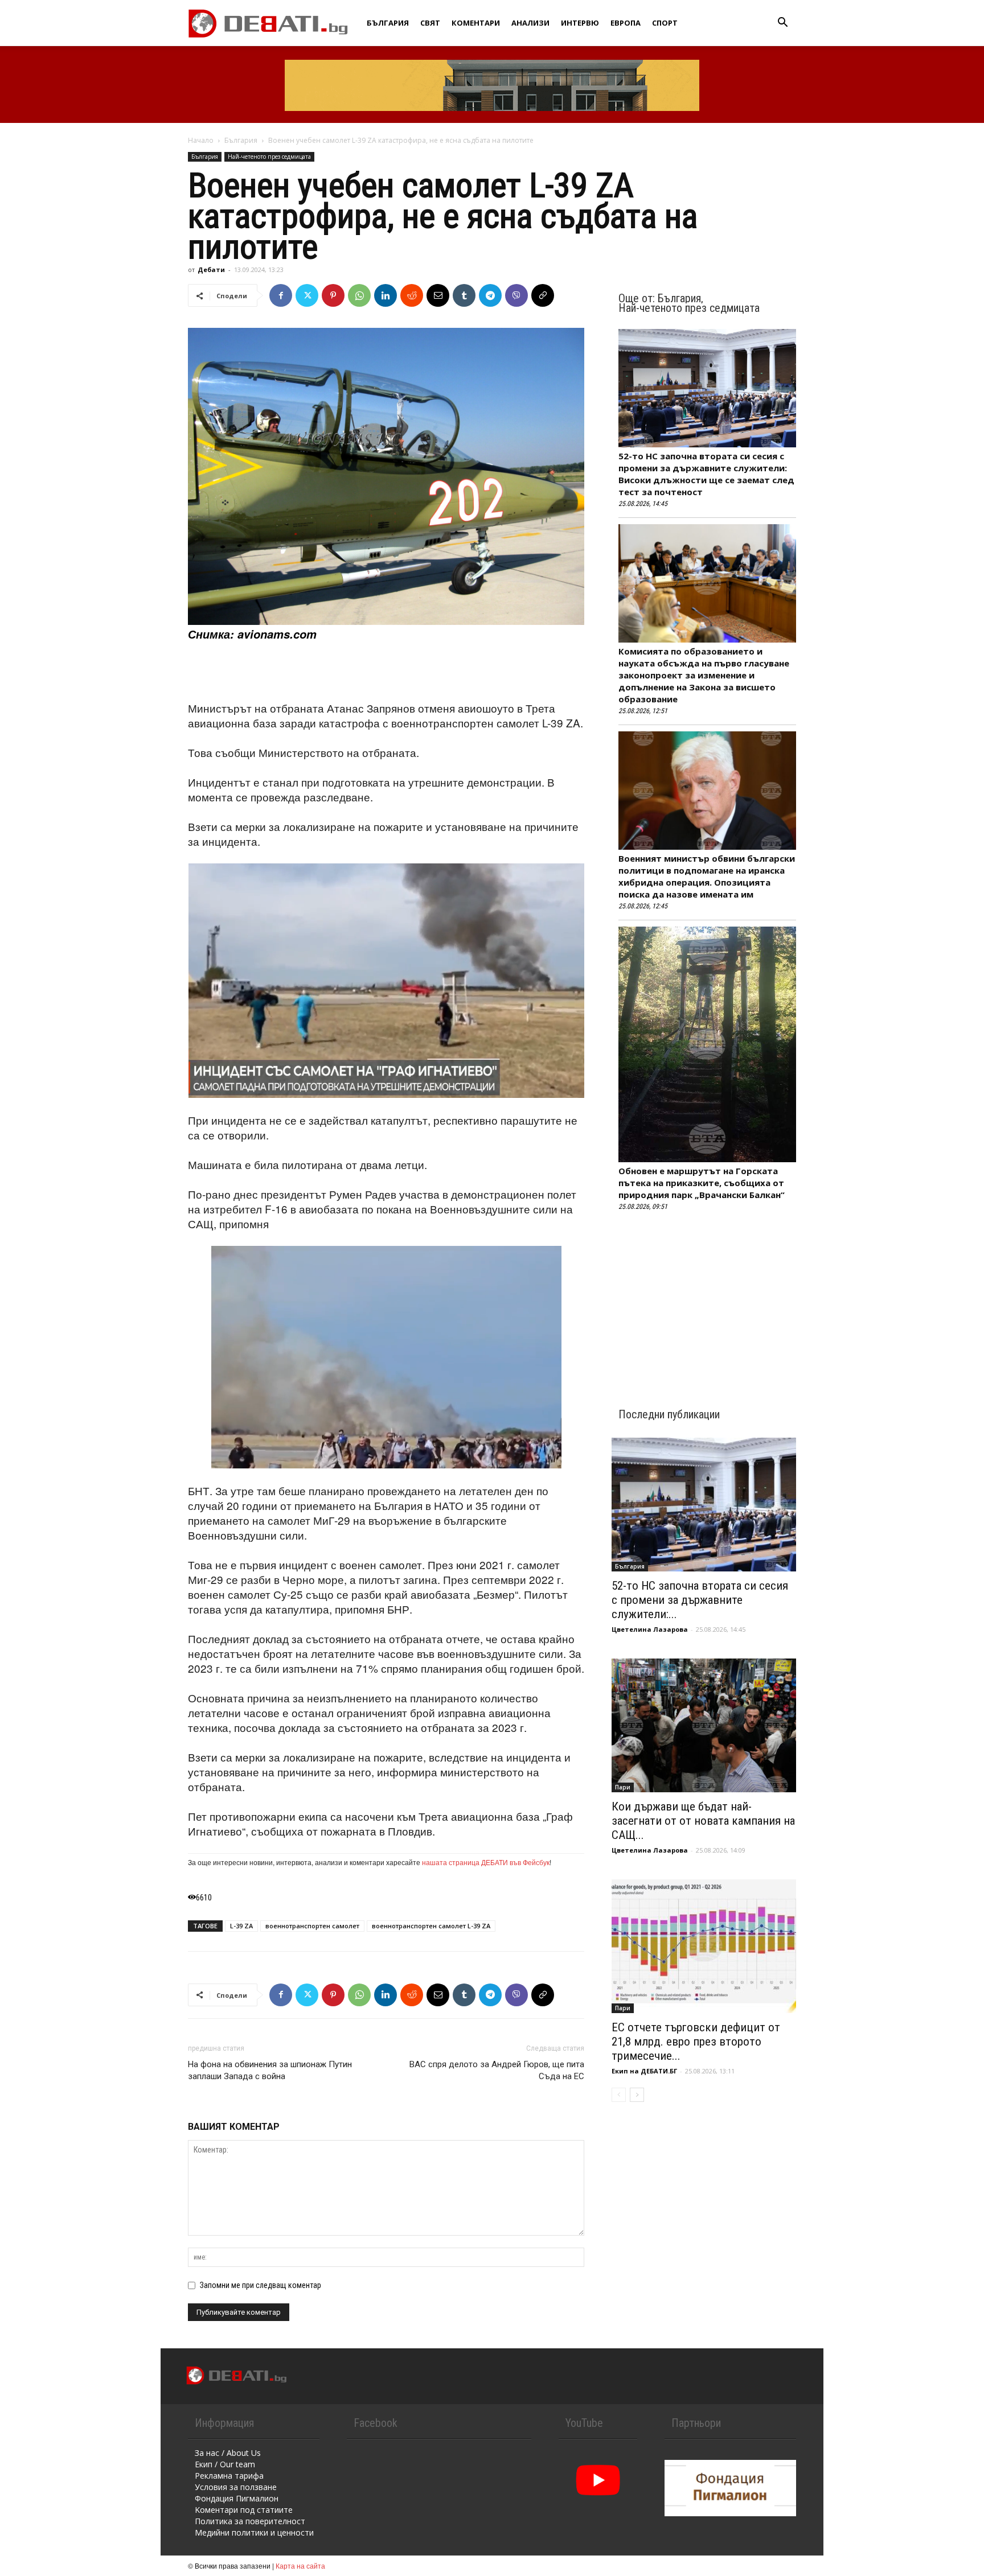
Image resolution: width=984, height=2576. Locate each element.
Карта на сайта (300, 2565)
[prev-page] (619, 2095)
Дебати (211, 269)
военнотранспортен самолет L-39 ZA (431, 1926)
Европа (626, 23)
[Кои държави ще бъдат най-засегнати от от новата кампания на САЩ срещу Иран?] (704, 1725)
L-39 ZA (241, 1926)
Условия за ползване (236, 2487)
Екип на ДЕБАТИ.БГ (644, 2071)
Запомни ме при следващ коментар (261, 2285)
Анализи (530, 23)
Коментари (476, 23)
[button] (782, 24)
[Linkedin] (386, 295)
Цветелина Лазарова (650, 1629)
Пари (623, 1787)
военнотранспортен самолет (312, 1926)
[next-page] (637, 2095)
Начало (201, 140)
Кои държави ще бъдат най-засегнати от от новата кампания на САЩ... (703, 1821)
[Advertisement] (386, 672)
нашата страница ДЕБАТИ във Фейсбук (486, 1862)
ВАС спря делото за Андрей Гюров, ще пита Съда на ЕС (497, 2070)
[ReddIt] (412, 295)
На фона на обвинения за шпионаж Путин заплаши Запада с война (270, 2070)
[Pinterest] (333, 295)
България (388, 23)
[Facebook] (281, 295)
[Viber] (516, 295)
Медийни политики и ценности (254, 2532)
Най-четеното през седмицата (269, 157)
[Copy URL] (543, 295)
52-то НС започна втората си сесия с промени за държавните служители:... (700, 1600)
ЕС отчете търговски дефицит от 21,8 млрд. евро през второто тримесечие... (696, 2042)
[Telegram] (490, 295)
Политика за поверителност (250, 2521)
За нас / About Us (228, 2453)
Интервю (580, 23)
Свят (430, 23)
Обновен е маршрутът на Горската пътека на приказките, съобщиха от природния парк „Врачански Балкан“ (702, 1183)
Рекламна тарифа (229, 2476)
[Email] (438, 295)
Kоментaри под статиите (244, 2510)
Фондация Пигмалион (237, 2498)
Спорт (665, 23)
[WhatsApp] (359, 295)
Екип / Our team (225, 2464)
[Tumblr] (464, 295)
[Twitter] (307, 295)
